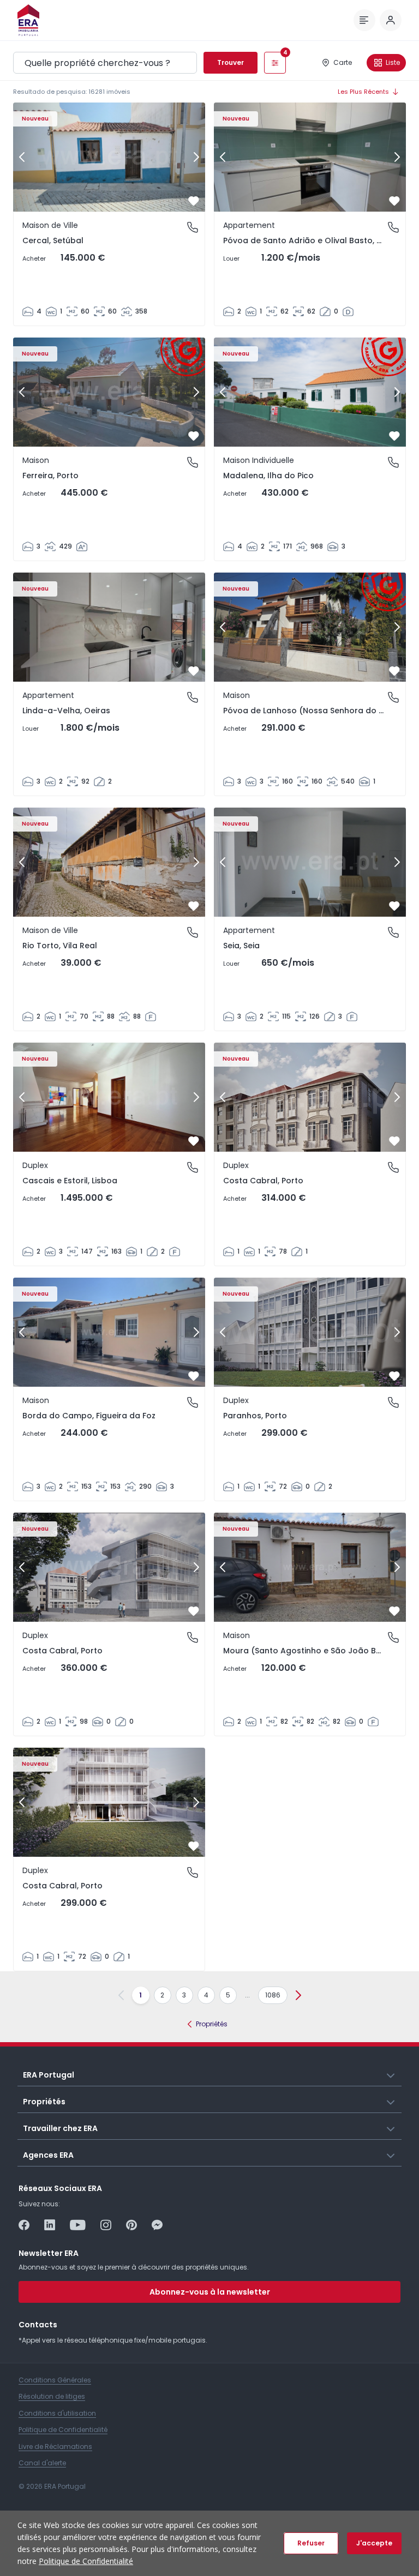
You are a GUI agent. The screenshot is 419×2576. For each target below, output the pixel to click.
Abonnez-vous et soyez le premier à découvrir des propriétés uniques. (134, 2267)
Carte (343, 62)
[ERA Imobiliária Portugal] (28, 20)
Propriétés (212, 2024)
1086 (273, 1995)
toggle (391, 2074)
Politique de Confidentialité (86, 2561)
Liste (393, 62)
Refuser (311, 2543)
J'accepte (374, 2543)
